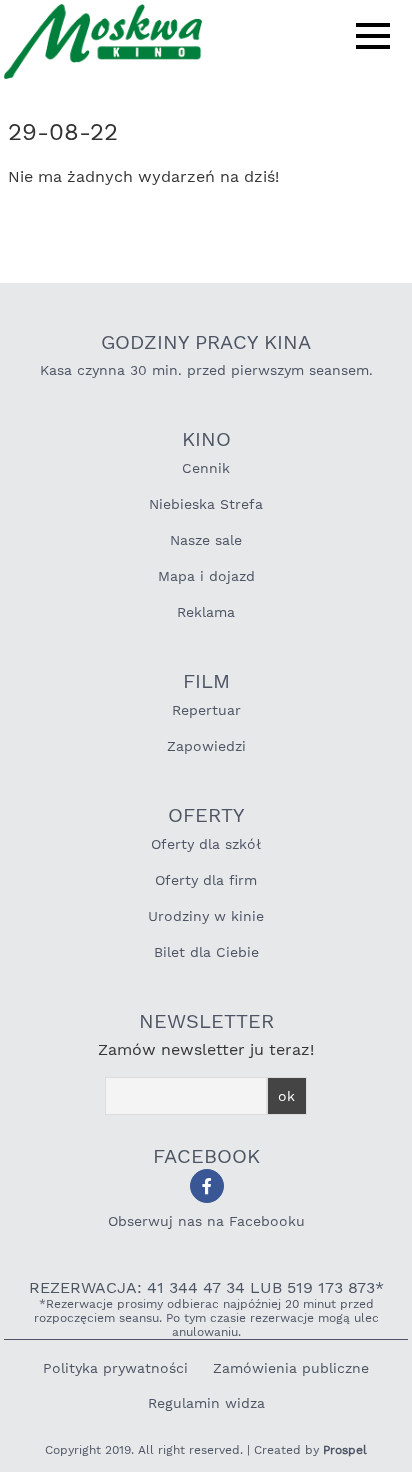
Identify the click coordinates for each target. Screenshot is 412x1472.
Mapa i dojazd (206, 576)
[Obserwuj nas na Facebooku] (207, 1186)
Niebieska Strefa (206, 504)
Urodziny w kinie (206, 916)
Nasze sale (206, 540)
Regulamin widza (206, 1403)
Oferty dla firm (206, 880)
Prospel (345, 1450)
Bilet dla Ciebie (206, 952)
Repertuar (206, 710)
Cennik (206, 468)
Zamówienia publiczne (291, 1368)
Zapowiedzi (206, 746)
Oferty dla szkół (206, 844)
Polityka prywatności (115, 1368)
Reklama (206, 612)
